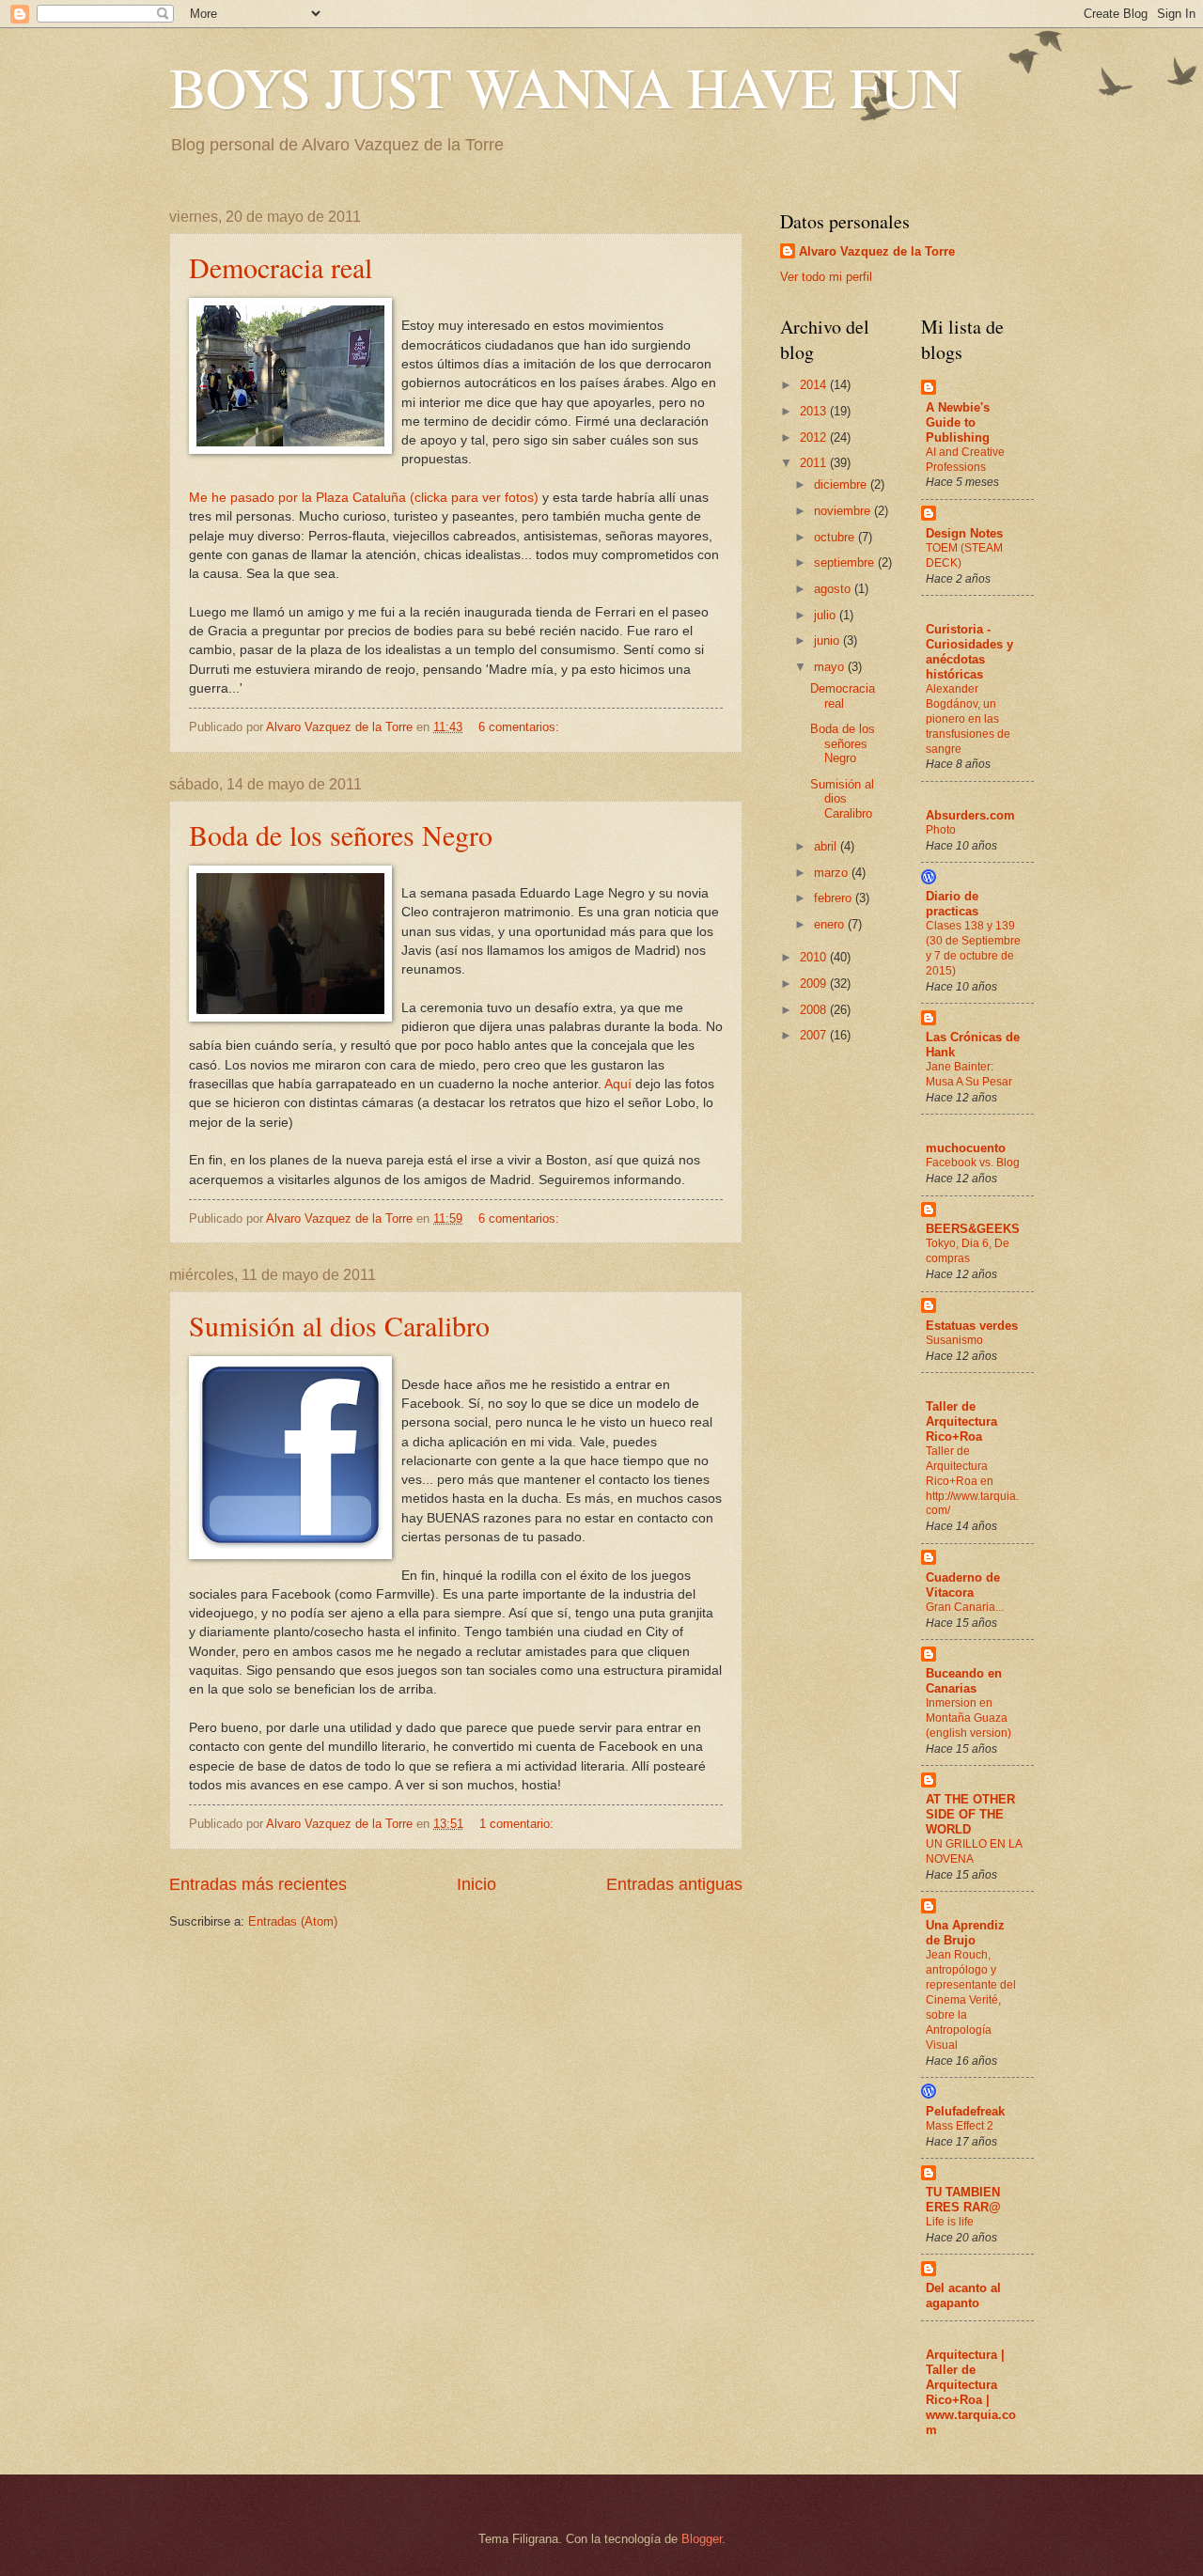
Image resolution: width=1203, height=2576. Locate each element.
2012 (815, 437)
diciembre (842, 484)
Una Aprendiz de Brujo (965, 1933)
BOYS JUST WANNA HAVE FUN (565, 86)
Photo (941, 830)
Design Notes (964, 533)
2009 (815, 984)
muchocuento (966, 1148)
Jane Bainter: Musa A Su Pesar (969, 1074)
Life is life (950, 2222)
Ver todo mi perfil (826, 277)
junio (828, 640)
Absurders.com (970, 815)
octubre (836, 537)
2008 (815, 1010)
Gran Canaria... (965, 1607)
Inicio (477, 1884)
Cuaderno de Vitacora (963, 1585)
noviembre (844, 511)
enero (831, 924)
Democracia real (281, 267)
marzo (833, 873)
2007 (815, 1035)
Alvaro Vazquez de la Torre (877, 251)
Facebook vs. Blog (973, 1163)
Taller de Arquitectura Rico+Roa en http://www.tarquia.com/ (972, 1481)
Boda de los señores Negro (341, 835)
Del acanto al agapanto (963, 2295)
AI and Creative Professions (965, 460)
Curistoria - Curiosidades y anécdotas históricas (969, 652)
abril (827, 846)
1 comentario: (518, 1824)
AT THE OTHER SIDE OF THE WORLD (970, 1814)
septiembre (846, 562)
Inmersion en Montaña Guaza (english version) (969, 1718)
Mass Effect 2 (960, 2126)
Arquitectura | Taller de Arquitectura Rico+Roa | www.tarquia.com (971, 2392)
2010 (815, 957)
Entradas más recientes (258, 1884)
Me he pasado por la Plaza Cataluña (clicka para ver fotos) (364, 498)
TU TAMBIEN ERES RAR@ (963, 2200)
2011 (815, 463)
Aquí (618, 1084)
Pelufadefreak (965, 2111)
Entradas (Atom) (293, 1921)
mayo (831, 667)
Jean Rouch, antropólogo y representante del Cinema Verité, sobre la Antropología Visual (971, 1999)
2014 (815, 385)
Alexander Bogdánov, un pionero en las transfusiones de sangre (968, 719)
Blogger (702, 2539)
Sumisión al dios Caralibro (339, 1325)
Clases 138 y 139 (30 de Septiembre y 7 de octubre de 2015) (973, 948)
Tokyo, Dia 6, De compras (968, 1251)
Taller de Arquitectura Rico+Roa (961, 1421)
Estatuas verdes (972, 1326)
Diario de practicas (952, 904)
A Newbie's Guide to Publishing (958, 422)
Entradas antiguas (674, 1884)
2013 (815, 411)
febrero (835, 898)
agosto (834, 589)
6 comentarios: (521, 727)
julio (827, 615)
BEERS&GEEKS (973, 1229)
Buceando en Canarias (964, 1681)
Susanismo (954, 1340)
